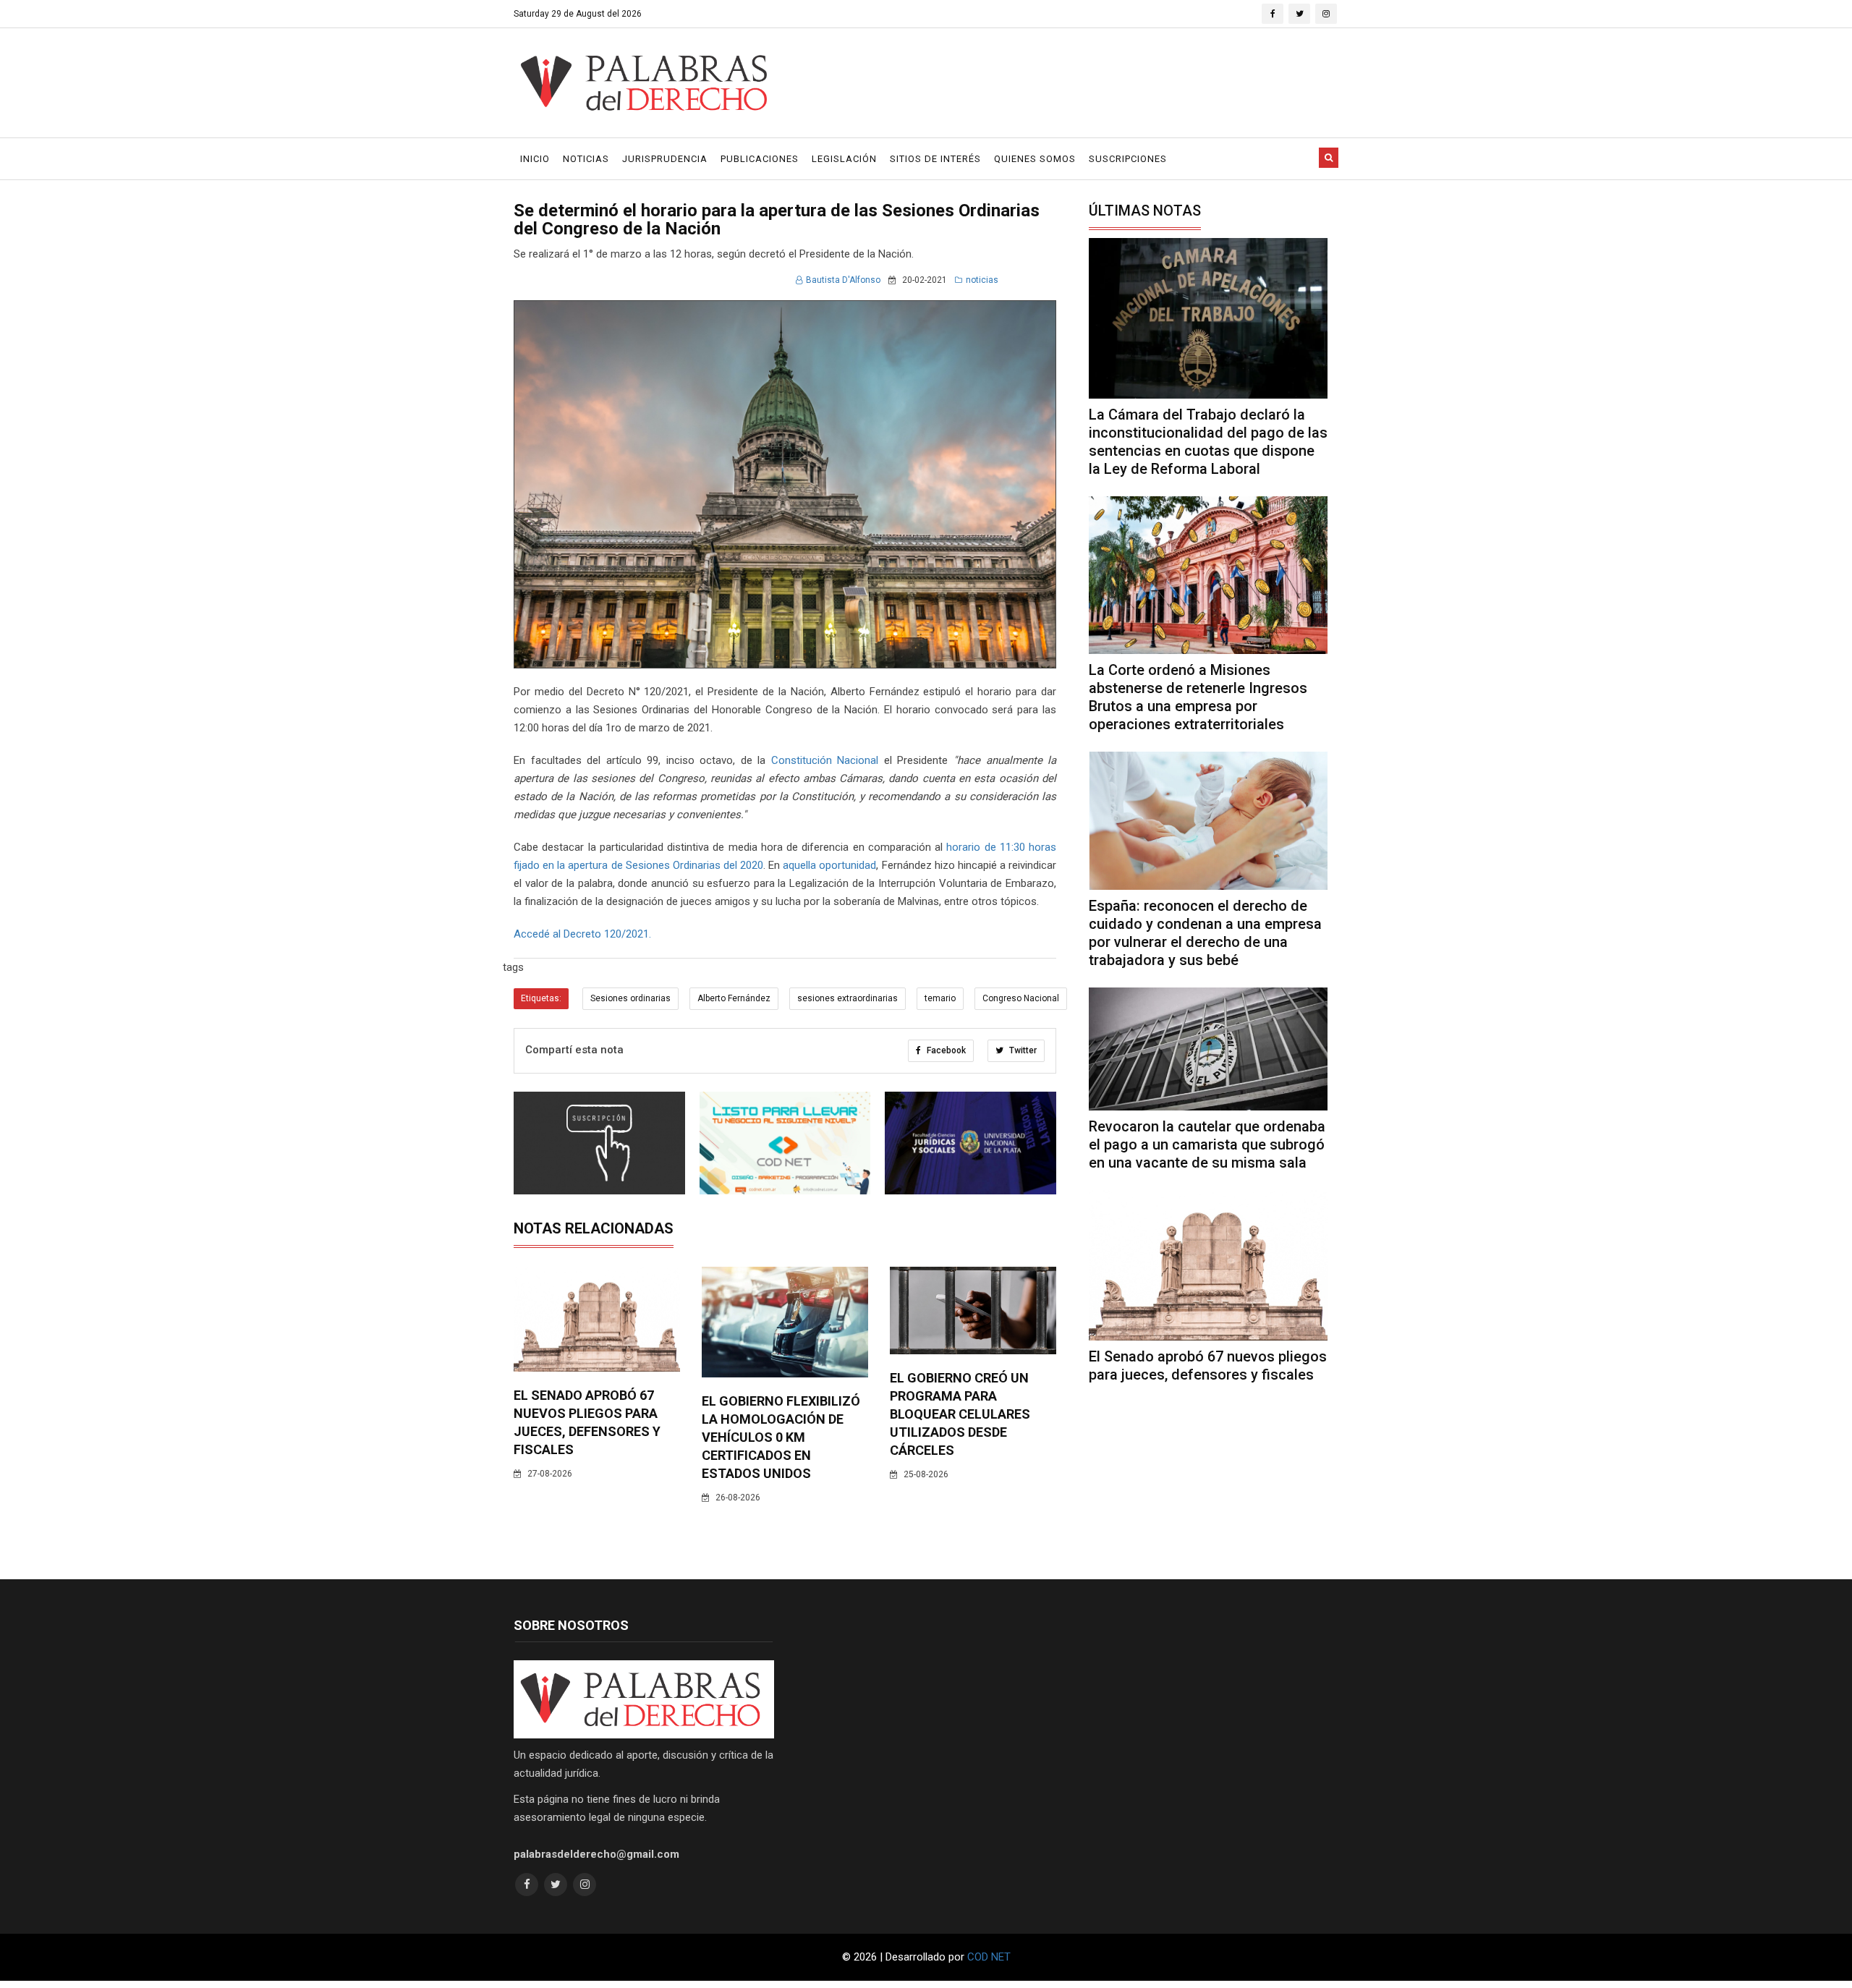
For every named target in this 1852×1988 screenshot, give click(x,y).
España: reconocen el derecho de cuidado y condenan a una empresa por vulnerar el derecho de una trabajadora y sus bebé (1205, 933)
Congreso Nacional (1021, 998)
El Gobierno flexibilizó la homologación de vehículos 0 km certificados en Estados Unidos (781, 1437)
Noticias (586, 159)
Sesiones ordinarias (630, 998)
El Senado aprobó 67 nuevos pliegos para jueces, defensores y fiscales (1208, 1365)
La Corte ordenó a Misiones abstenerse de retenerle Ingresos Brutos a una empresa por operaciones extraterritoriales (1198, 697)
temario (940, 998)
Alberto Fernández (734, 998)
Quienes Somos (1035, 159)
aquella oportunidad (829, 865)
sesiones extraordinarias (848, 998)
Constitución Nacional (825, 760)
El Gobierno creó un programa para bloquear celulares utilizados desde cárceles (960, 1414)
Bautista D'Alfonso (843, 280)
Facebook (945, 1050)
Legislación (844, 159)
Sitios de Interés (935, 159)
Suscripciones (1128, 159)
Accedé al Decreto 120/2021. (582, 934)
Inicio (535, 159)
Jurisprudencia (665, 159)
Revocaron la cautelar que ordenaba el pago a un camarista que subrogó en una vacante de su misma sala (1207, 1144)
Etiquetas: (541, 998)
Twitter (1022, 1050)
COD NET (989, 1957)
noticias (982, 280)
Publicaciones (760, 159)
